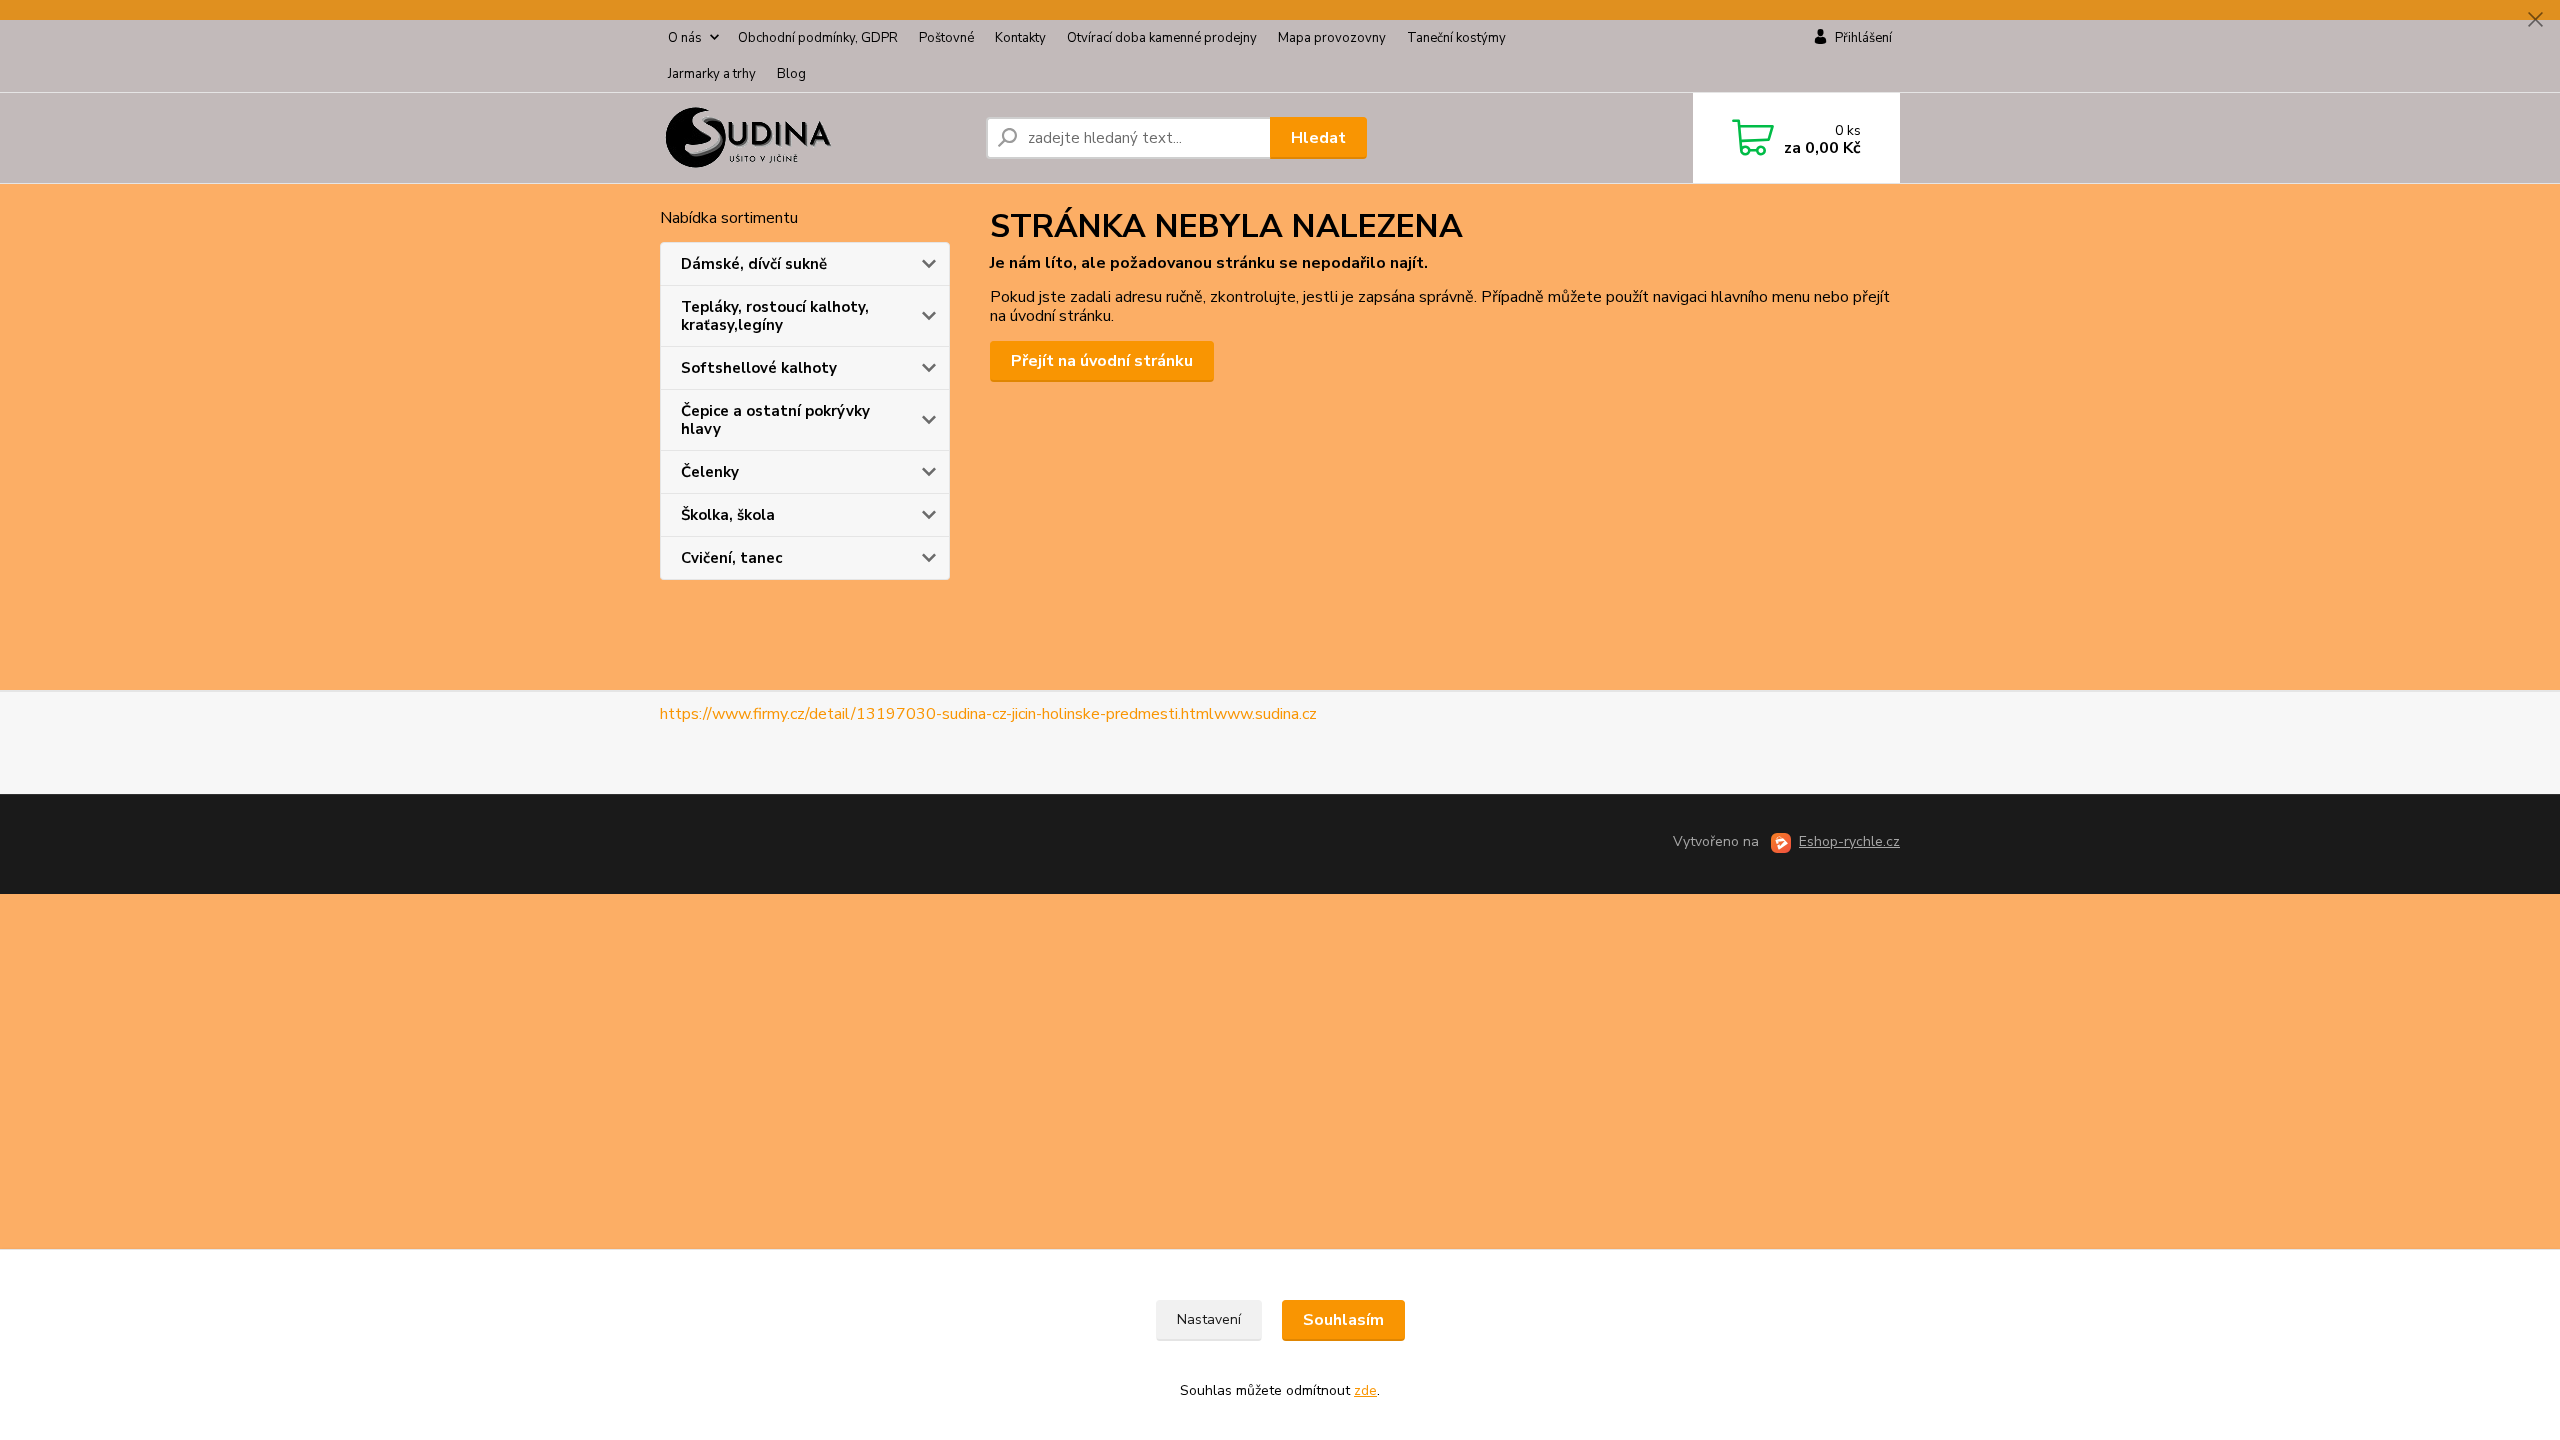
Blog (791, 74)
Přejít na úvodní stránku (1102, 361)
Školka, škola (728, 515)
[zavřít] (2535, 20)
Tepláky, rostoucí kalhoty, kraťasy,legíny (775, 316)
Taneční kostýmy (1456, 38)
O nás (685, 38)
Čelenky (710, 472)
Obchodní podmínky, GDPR (818, 38)
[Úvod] (815, 138)
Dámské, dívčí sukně (754, 264)
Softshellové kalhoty (759, 368)
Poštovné (946, 38)
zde (1365, 1390)
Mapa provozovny (1332, 38)
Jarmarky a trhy (712, 74)
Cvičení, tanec (731, 558)
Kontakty (1020, 38)
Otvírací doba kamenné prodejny (1162, 38)
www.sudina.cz (1265, 714)
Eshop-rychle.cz (1849, 841)
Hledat (1318, 138)
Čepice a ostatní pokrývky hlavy (775, 420)
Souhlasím (1343, 1320)
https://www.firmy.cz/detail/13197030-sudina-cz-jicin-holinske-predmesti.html (937, 714)
